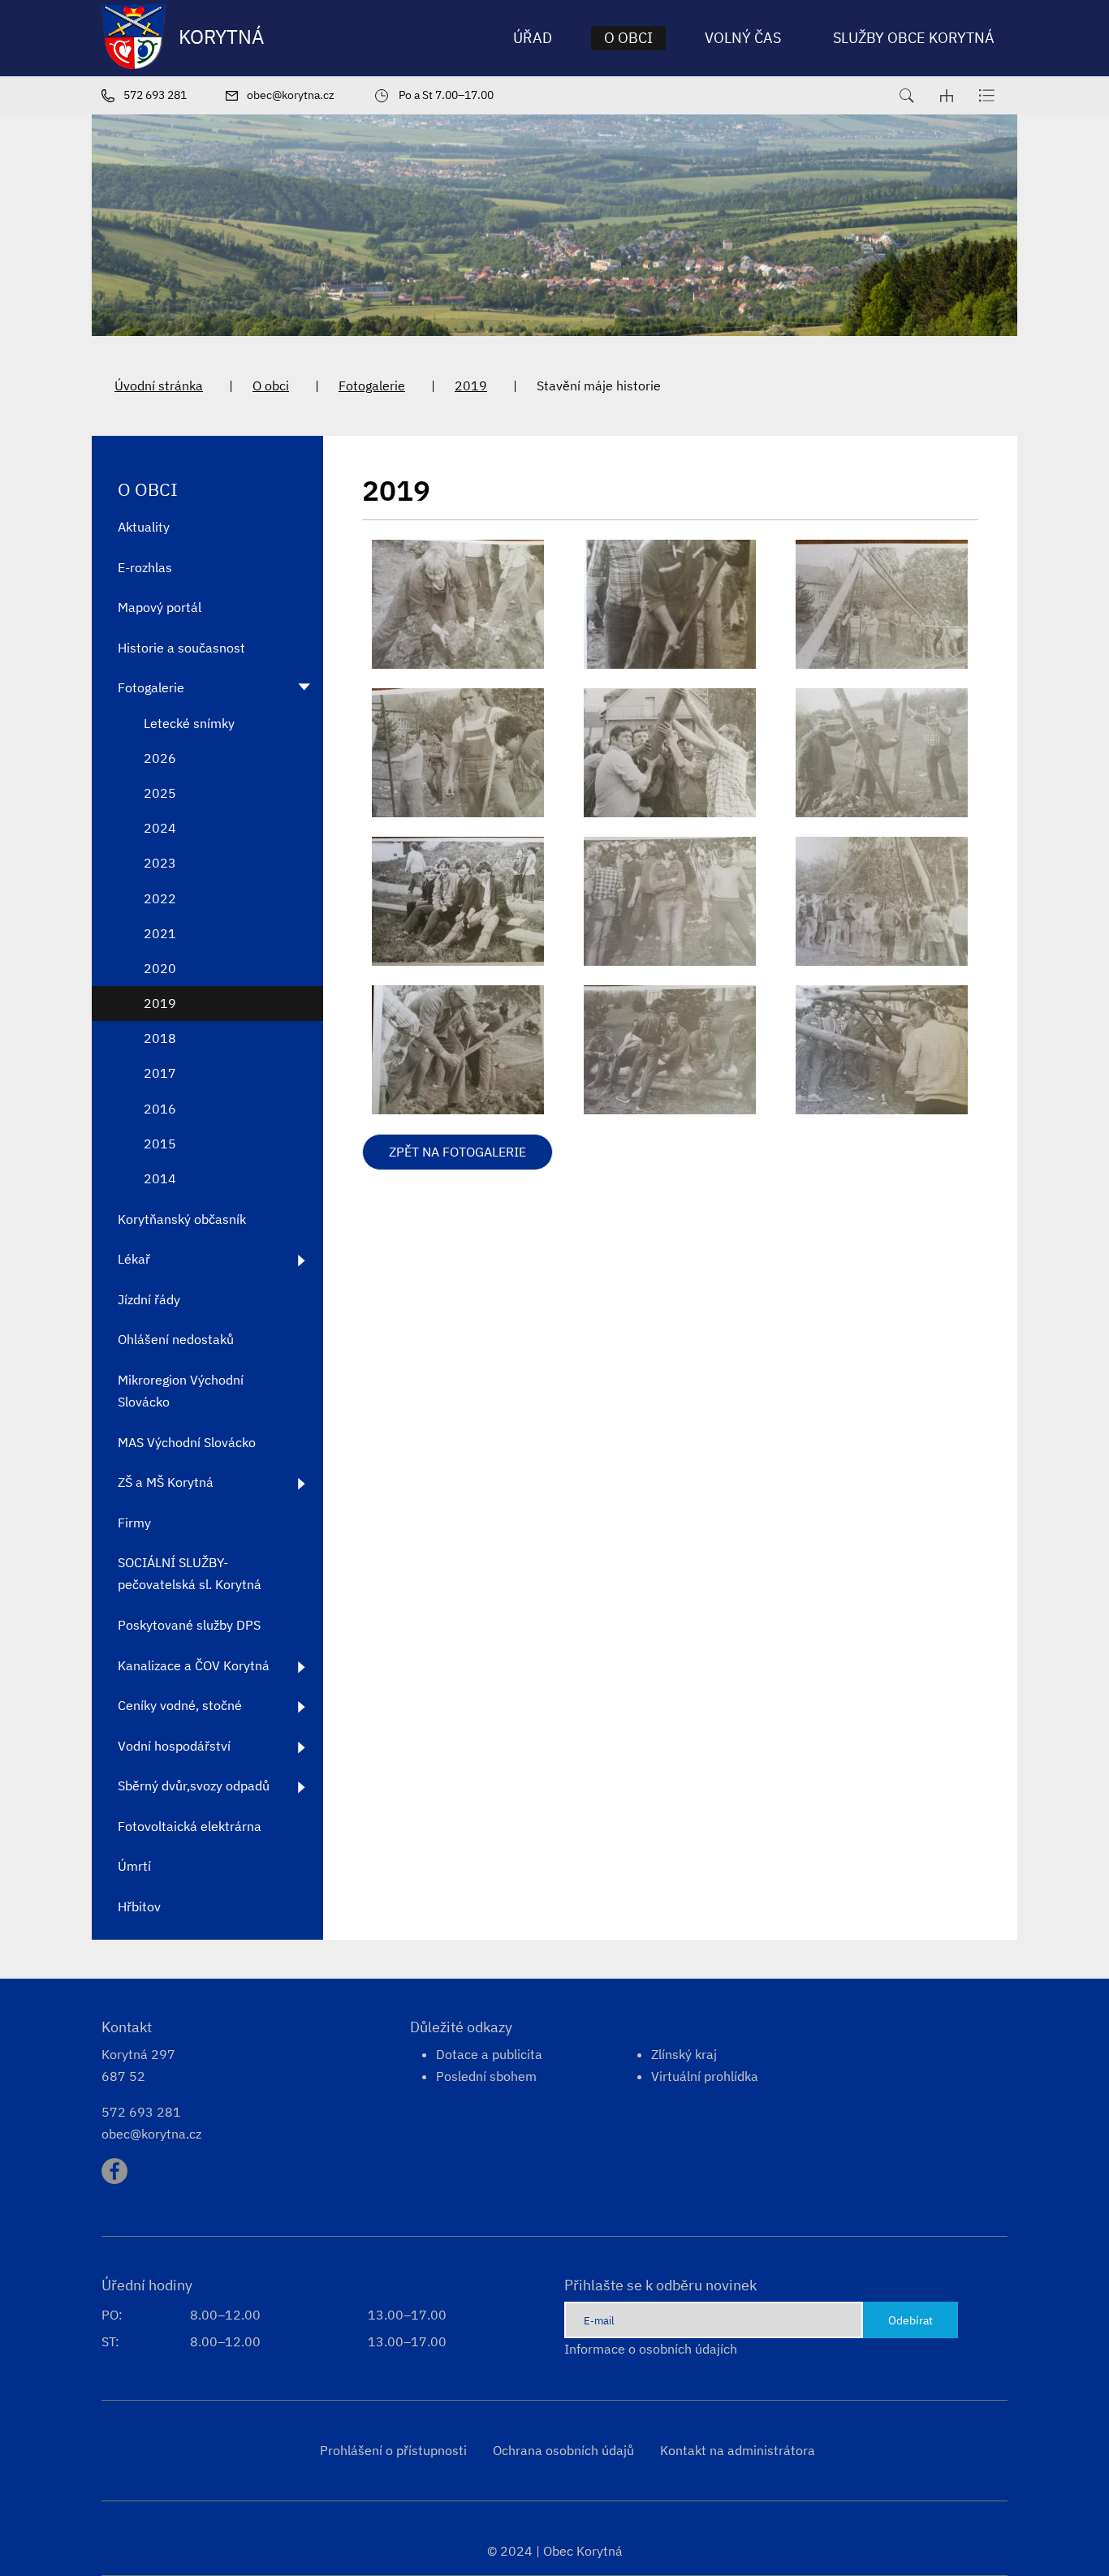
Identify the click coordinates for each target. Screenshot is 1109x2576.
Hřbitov (139, 1906)
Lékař (134, 1259)
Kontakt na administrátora (738, 2450)
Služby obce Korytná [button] (914, 38)
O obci (271, 386)
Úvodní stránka (159, 386)
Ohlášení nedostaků (176, 1339)
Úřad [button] (533, 38)
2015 (160, 1144)
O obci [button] (628, 38)
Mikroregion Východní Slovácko (181, 1391)
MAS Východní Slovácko (187, 1442)
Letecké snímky (189, 723)
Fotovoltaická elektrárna (190, 1826)
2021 (160, 933)
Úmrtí (134, 1866)
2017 (160, 1073)
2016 (160, 1109)
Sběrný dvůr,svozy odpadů (194, 1786)
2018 (160, 1038)
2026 (160, 758)
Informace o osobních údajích (651, 2349)
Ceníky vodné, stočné (180, 1705)
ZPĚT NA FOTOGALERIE (457, 1152)
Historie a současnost (181, 648)
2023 (160, 863)
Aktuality (144, 527)
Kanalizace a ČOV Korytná (194, 1665)
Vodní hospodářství (174, 1746)
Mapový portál (160, 607)
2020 (160, 968)
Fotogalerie (372, 386)
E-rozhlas (145, 567)
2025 (160, 793)
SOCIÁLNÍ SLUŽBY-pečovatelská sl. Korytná (190, 1573)
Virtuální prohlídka (705, 2076)
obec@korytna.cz (151, 2134)
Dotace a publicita (489, 2054)
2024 (160, 828)
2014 (160, 1178)
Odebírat (911, 2320)
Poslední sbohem (486, 2076)
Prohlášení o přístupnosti (393, 2450)
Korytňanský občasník (182, 1219)
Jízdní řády (149, 1299)
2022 (160, 898)
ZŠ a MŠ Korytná (166, 1482)
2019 (471, 386)
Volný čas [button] (743, 38)
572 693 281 (141, 2112)
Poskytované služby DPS (189, 1625)
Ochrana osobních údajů (563, 2450)
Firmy (134, 1523)
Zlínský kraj (684, 2054)
